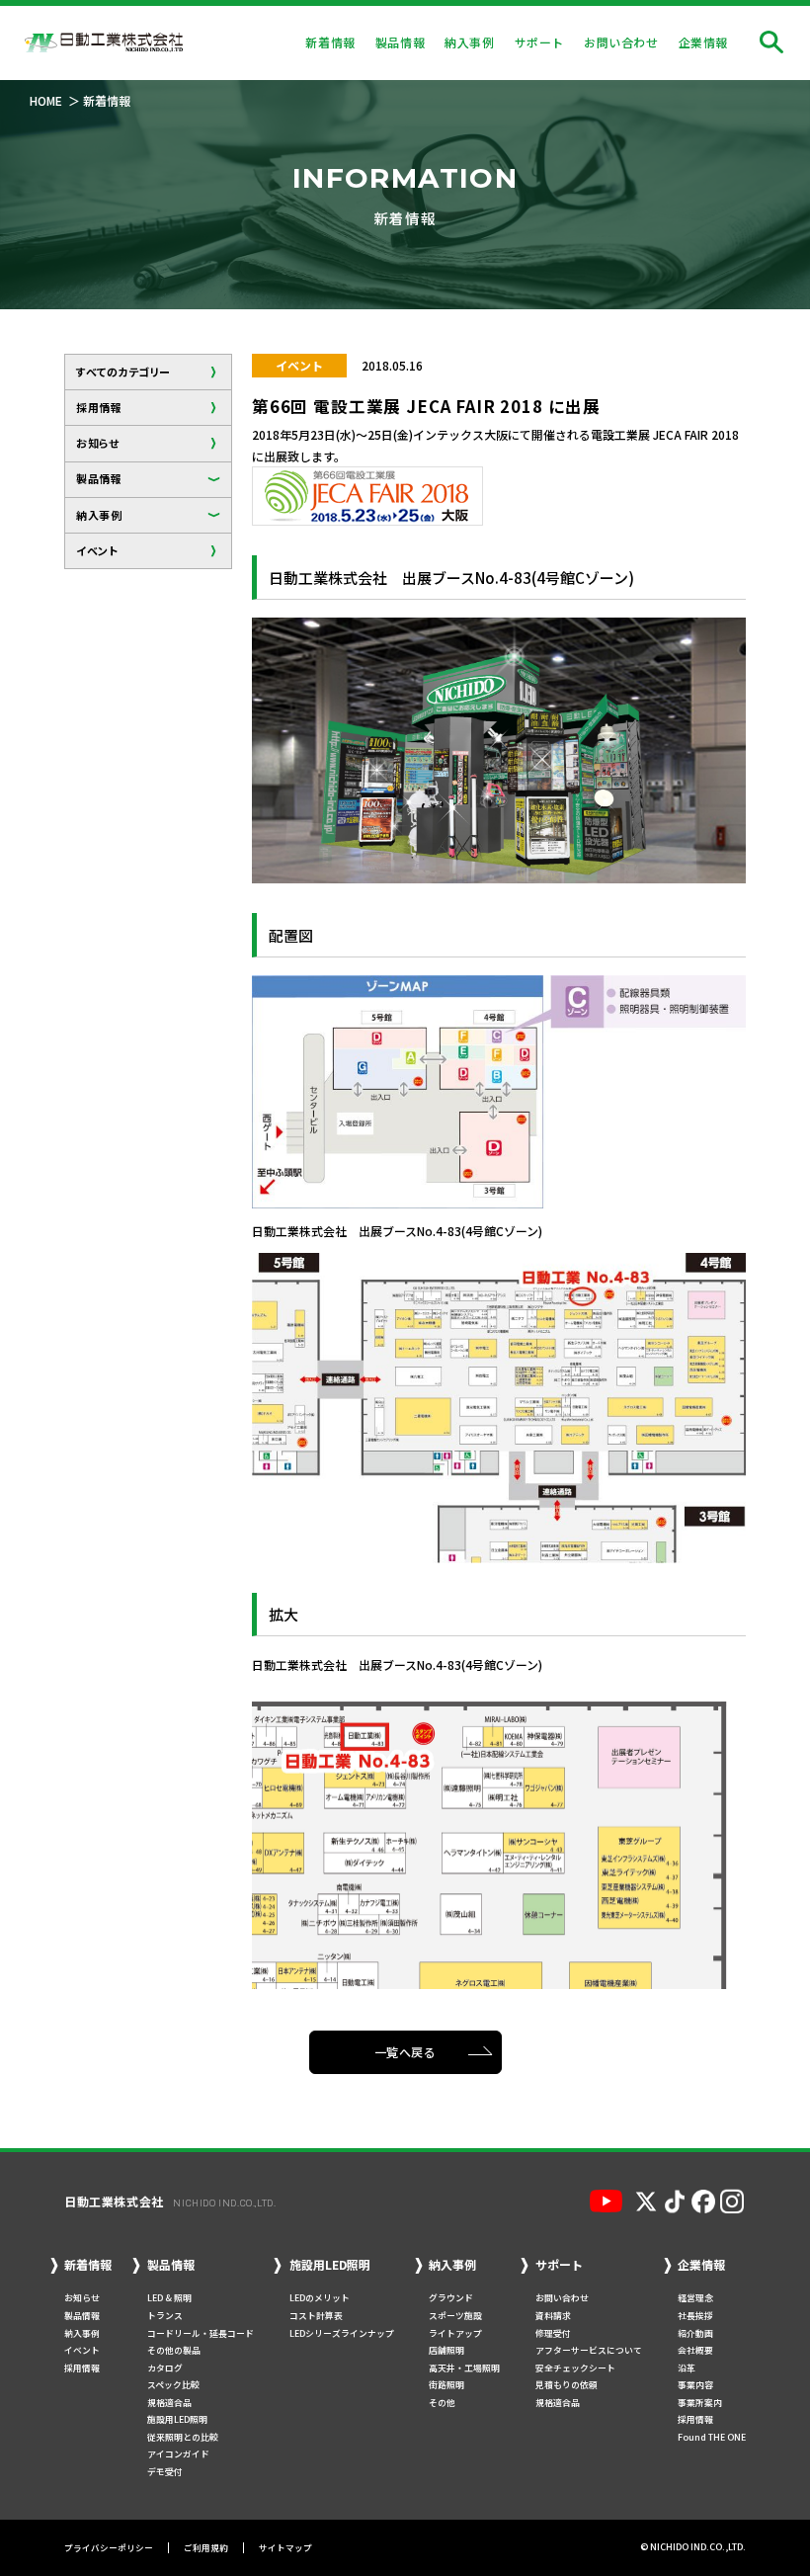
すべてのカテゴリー (123, 372)
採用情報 (99, 407)
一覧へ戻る (405, 2052)
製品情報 (99, 478)
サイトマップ (285, 2548)
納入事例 (99, 515)
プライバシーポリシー (109, 2548)
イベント (97, 550)
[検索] (771, 42)
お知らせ (97, 443)
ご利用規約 (206, 2548)
